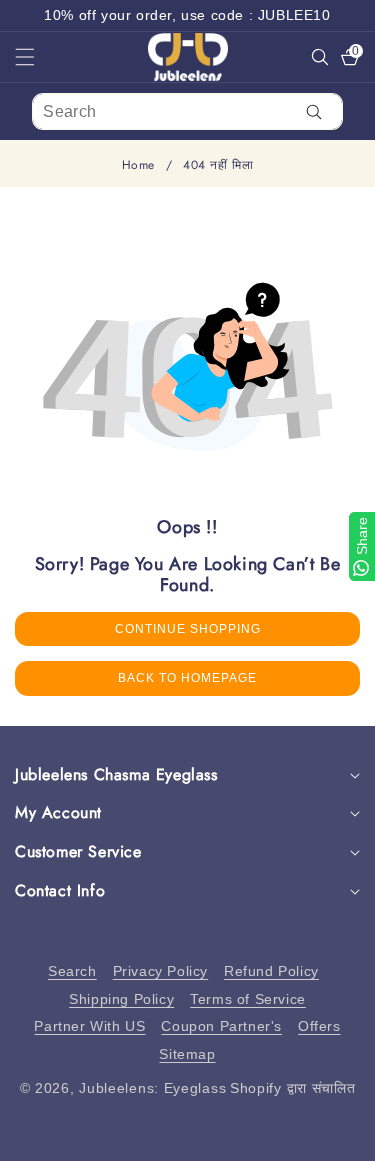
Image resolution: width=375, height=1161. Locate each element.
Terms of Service (248, 999)
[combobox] (187, 111)
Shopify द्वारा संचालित (293, 1088)
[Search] (314, 111)
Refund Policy (271, 971)
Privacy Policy (160, 971)
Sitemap (187, 1054)
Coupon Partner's (221, 1026)
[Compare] (337, 1138)
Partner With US (89, 1026)
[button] (37, 57)
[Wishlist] (112, 1138)
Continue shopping (188, 629)
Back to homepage (187, 678)
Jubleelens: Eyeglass (152, 1088)
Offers (319, 1026)
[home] (187, 1138)
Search (72, 971)
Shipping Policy (121, 999)
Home (138, 165)
